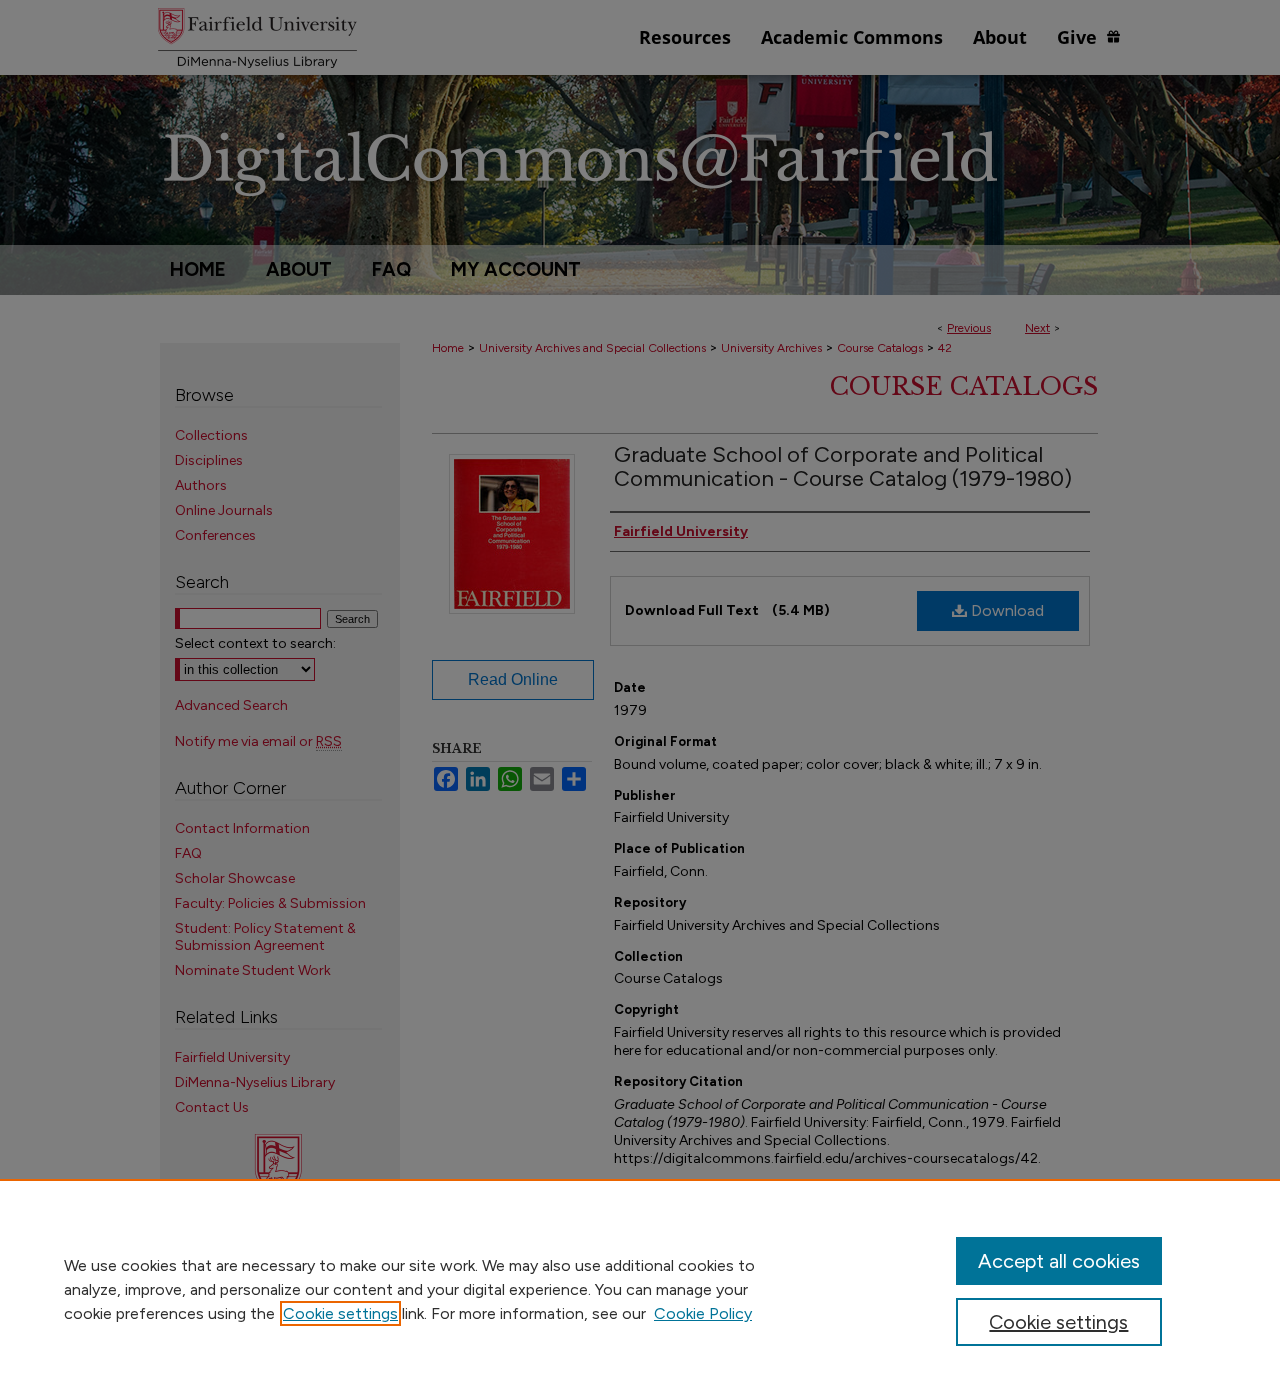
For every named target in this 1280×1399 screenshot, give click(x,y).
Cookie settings (340, 1313)
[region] (640, 1289)
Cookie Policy (703, 1313)
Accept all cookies (1059, 1261)
